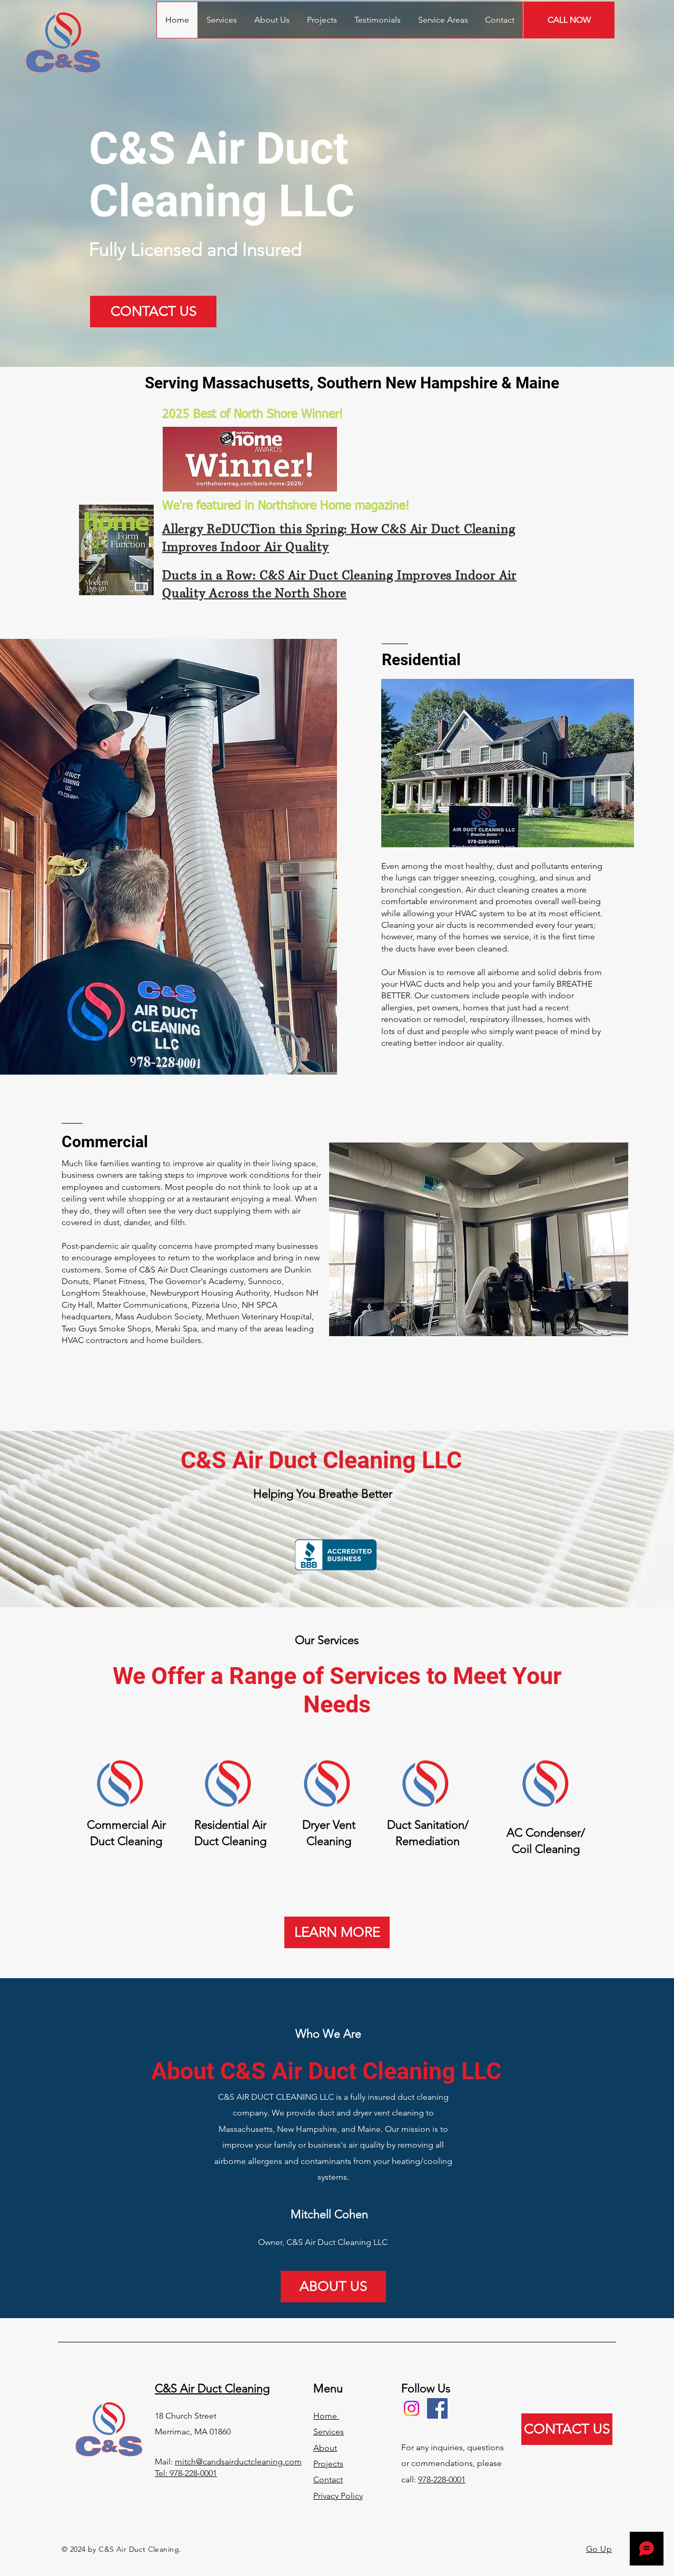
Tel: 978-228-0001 (186, 2473)
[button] (443, 20)
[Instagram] (412, 2408)
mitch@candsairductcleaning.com (238, 2462)
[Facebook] (437, 2408)
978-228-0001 (442, 2479)
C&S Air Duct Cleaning (212, 2388)
